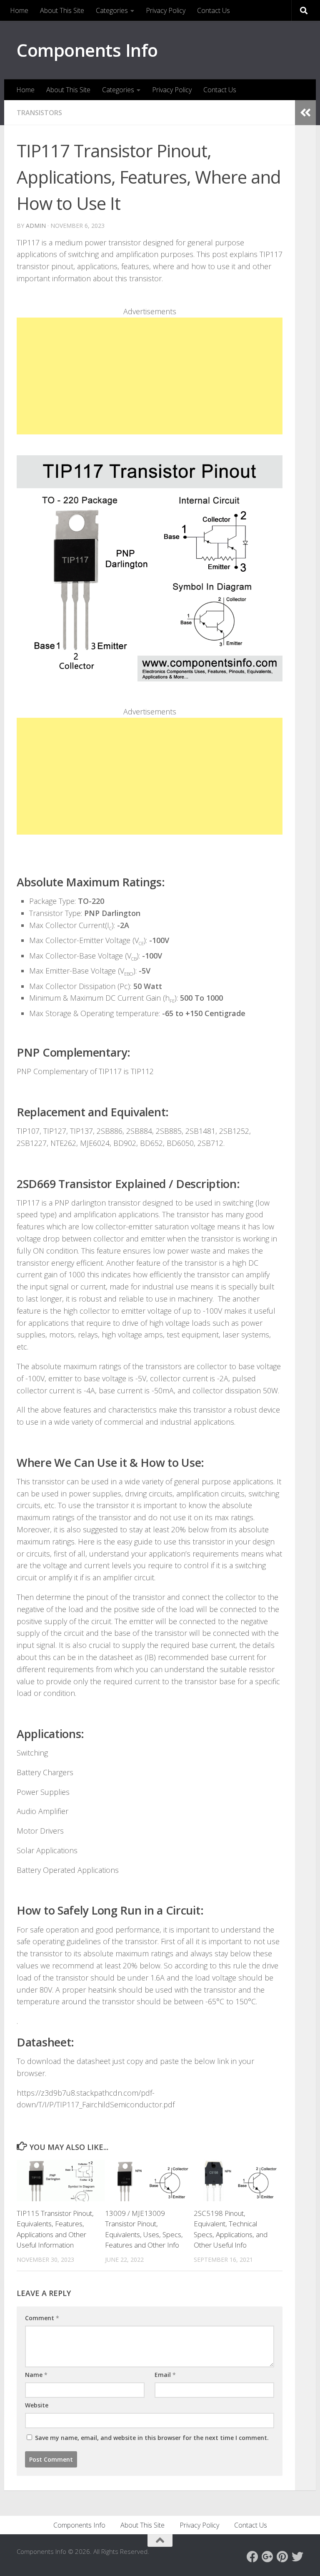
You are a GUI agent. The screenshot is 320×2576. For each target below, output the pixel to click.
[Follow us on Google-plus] (267, 2557)
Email (165, 2375)
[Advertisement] (150, 376)
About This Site (62, 10)
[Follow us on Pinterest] (282, 2557)
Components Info (87, 50)
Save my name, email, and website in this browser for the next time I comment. (152, 2438)
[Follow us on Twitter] (297, 2557)
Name (36, 2375)
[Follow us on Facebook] (252, 2557)
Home (19, 10)
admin (36, 226)
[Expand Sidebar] (305, 113)
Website (37, 2405)
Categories (112, 10)
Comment (42, 2318)
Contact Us (214, 10)
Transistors (39, 113)
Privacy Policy (166, 10)
